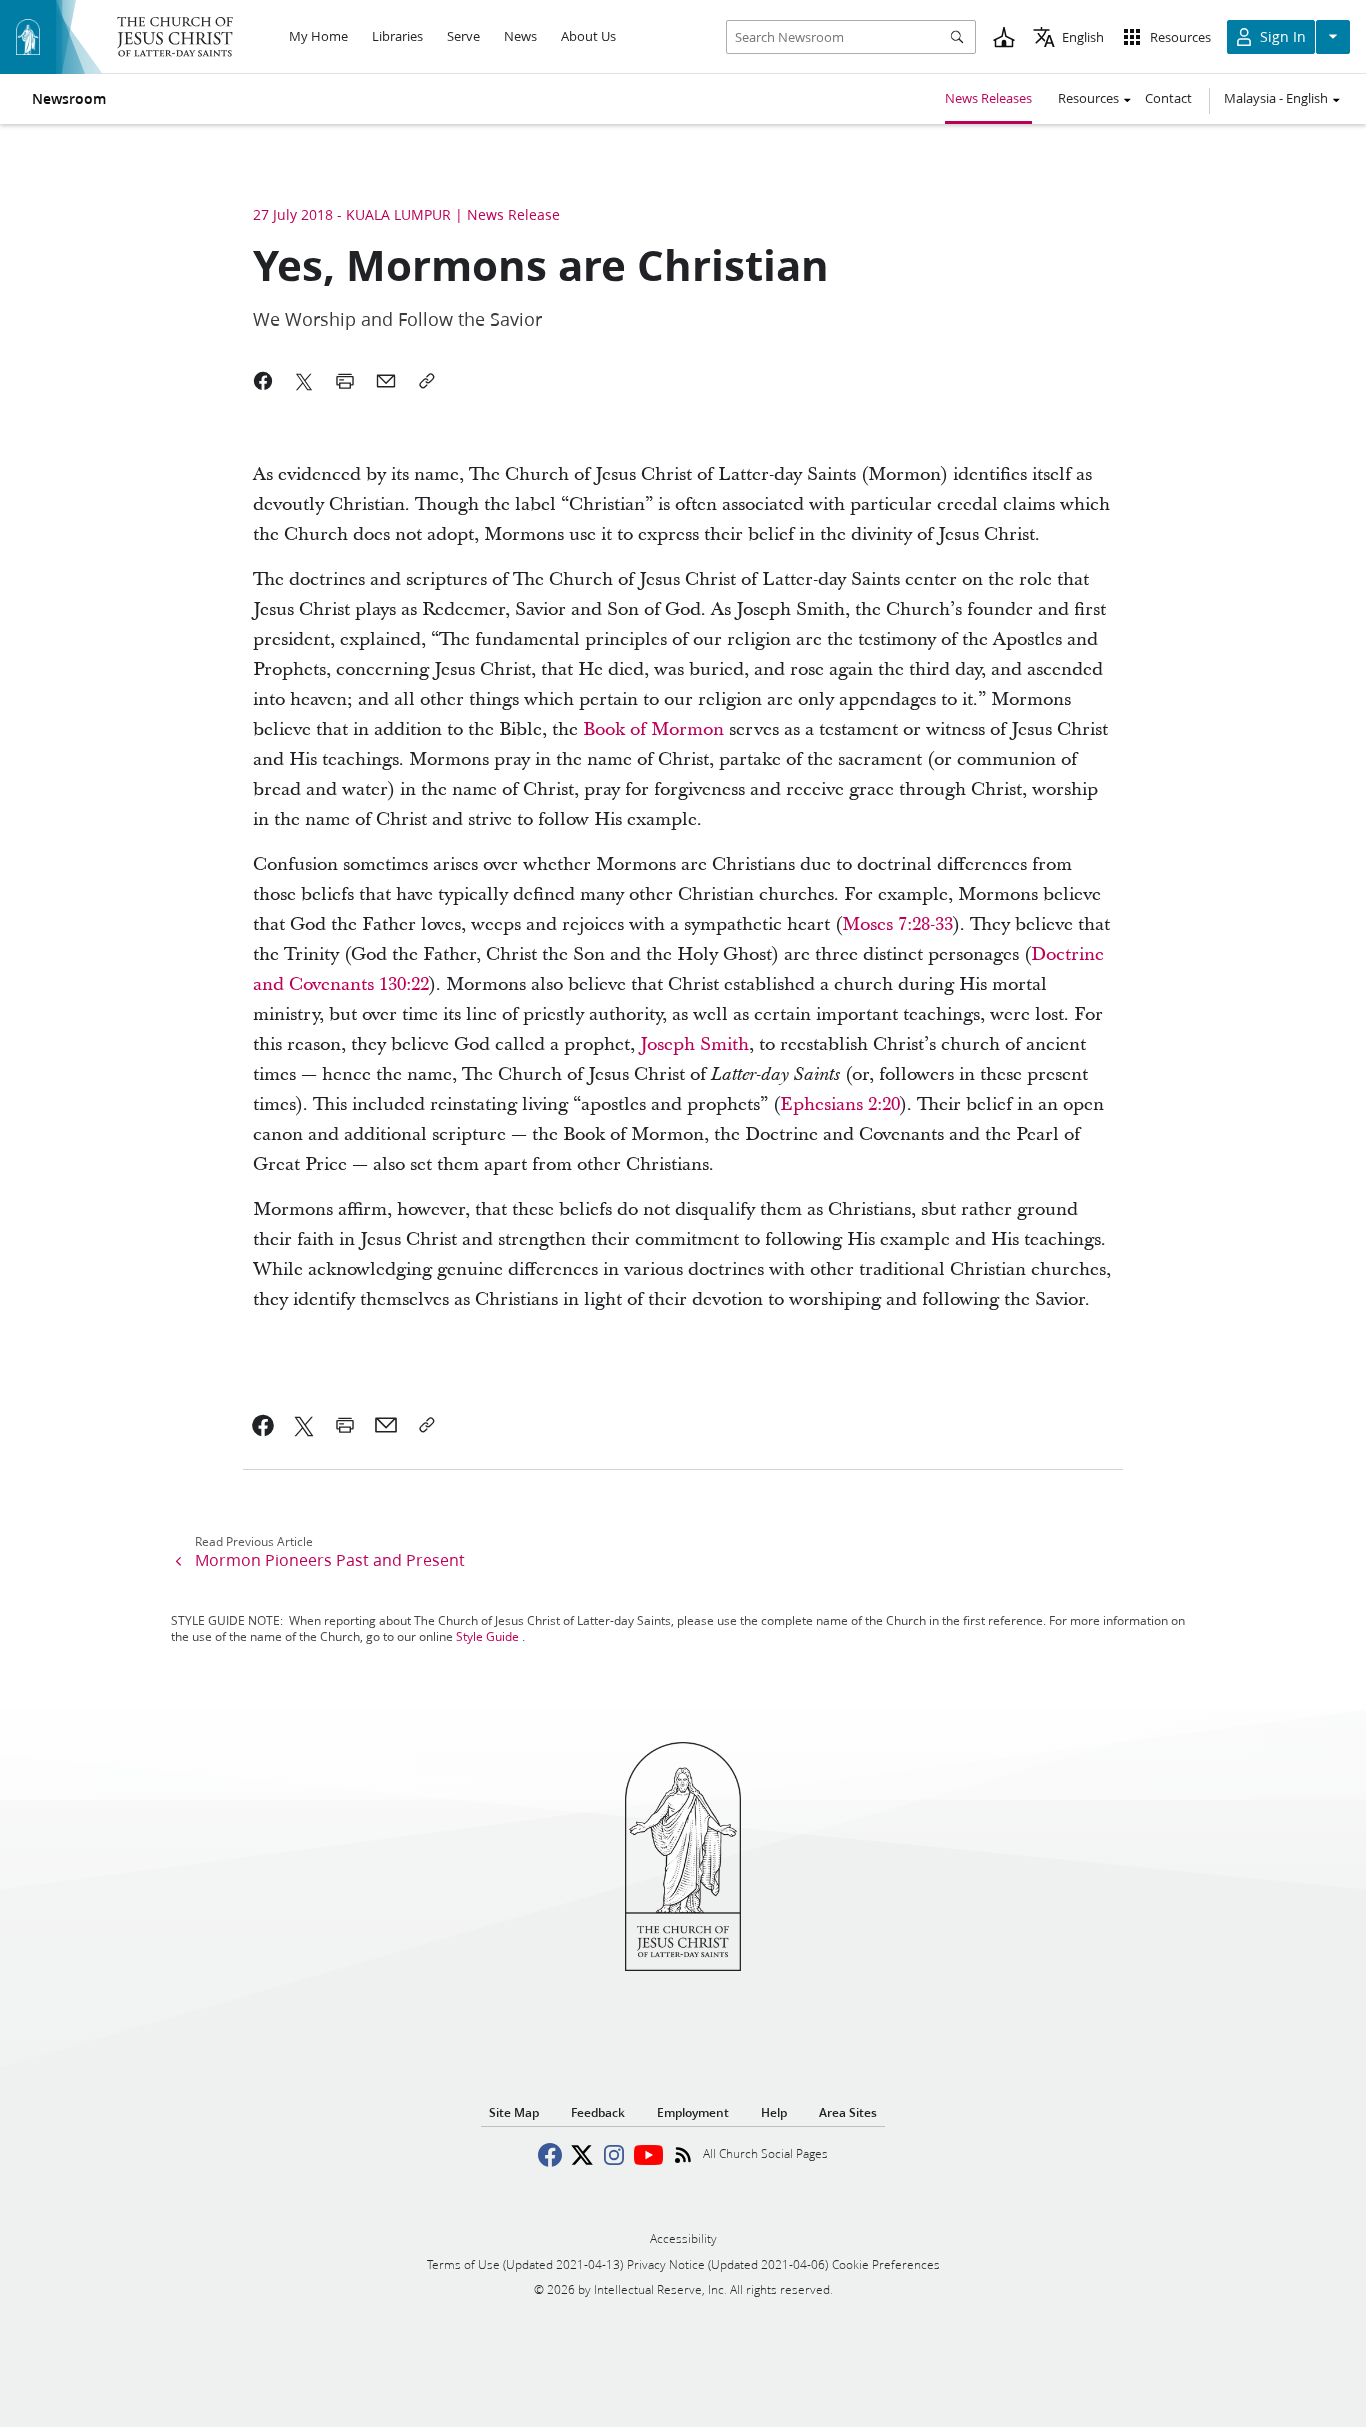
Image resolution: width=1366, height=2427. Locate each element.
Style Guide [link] (487, 1636)
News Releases (988, 98)
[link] (653, 729)
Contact (1168, 98)
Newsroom (69, 99)
